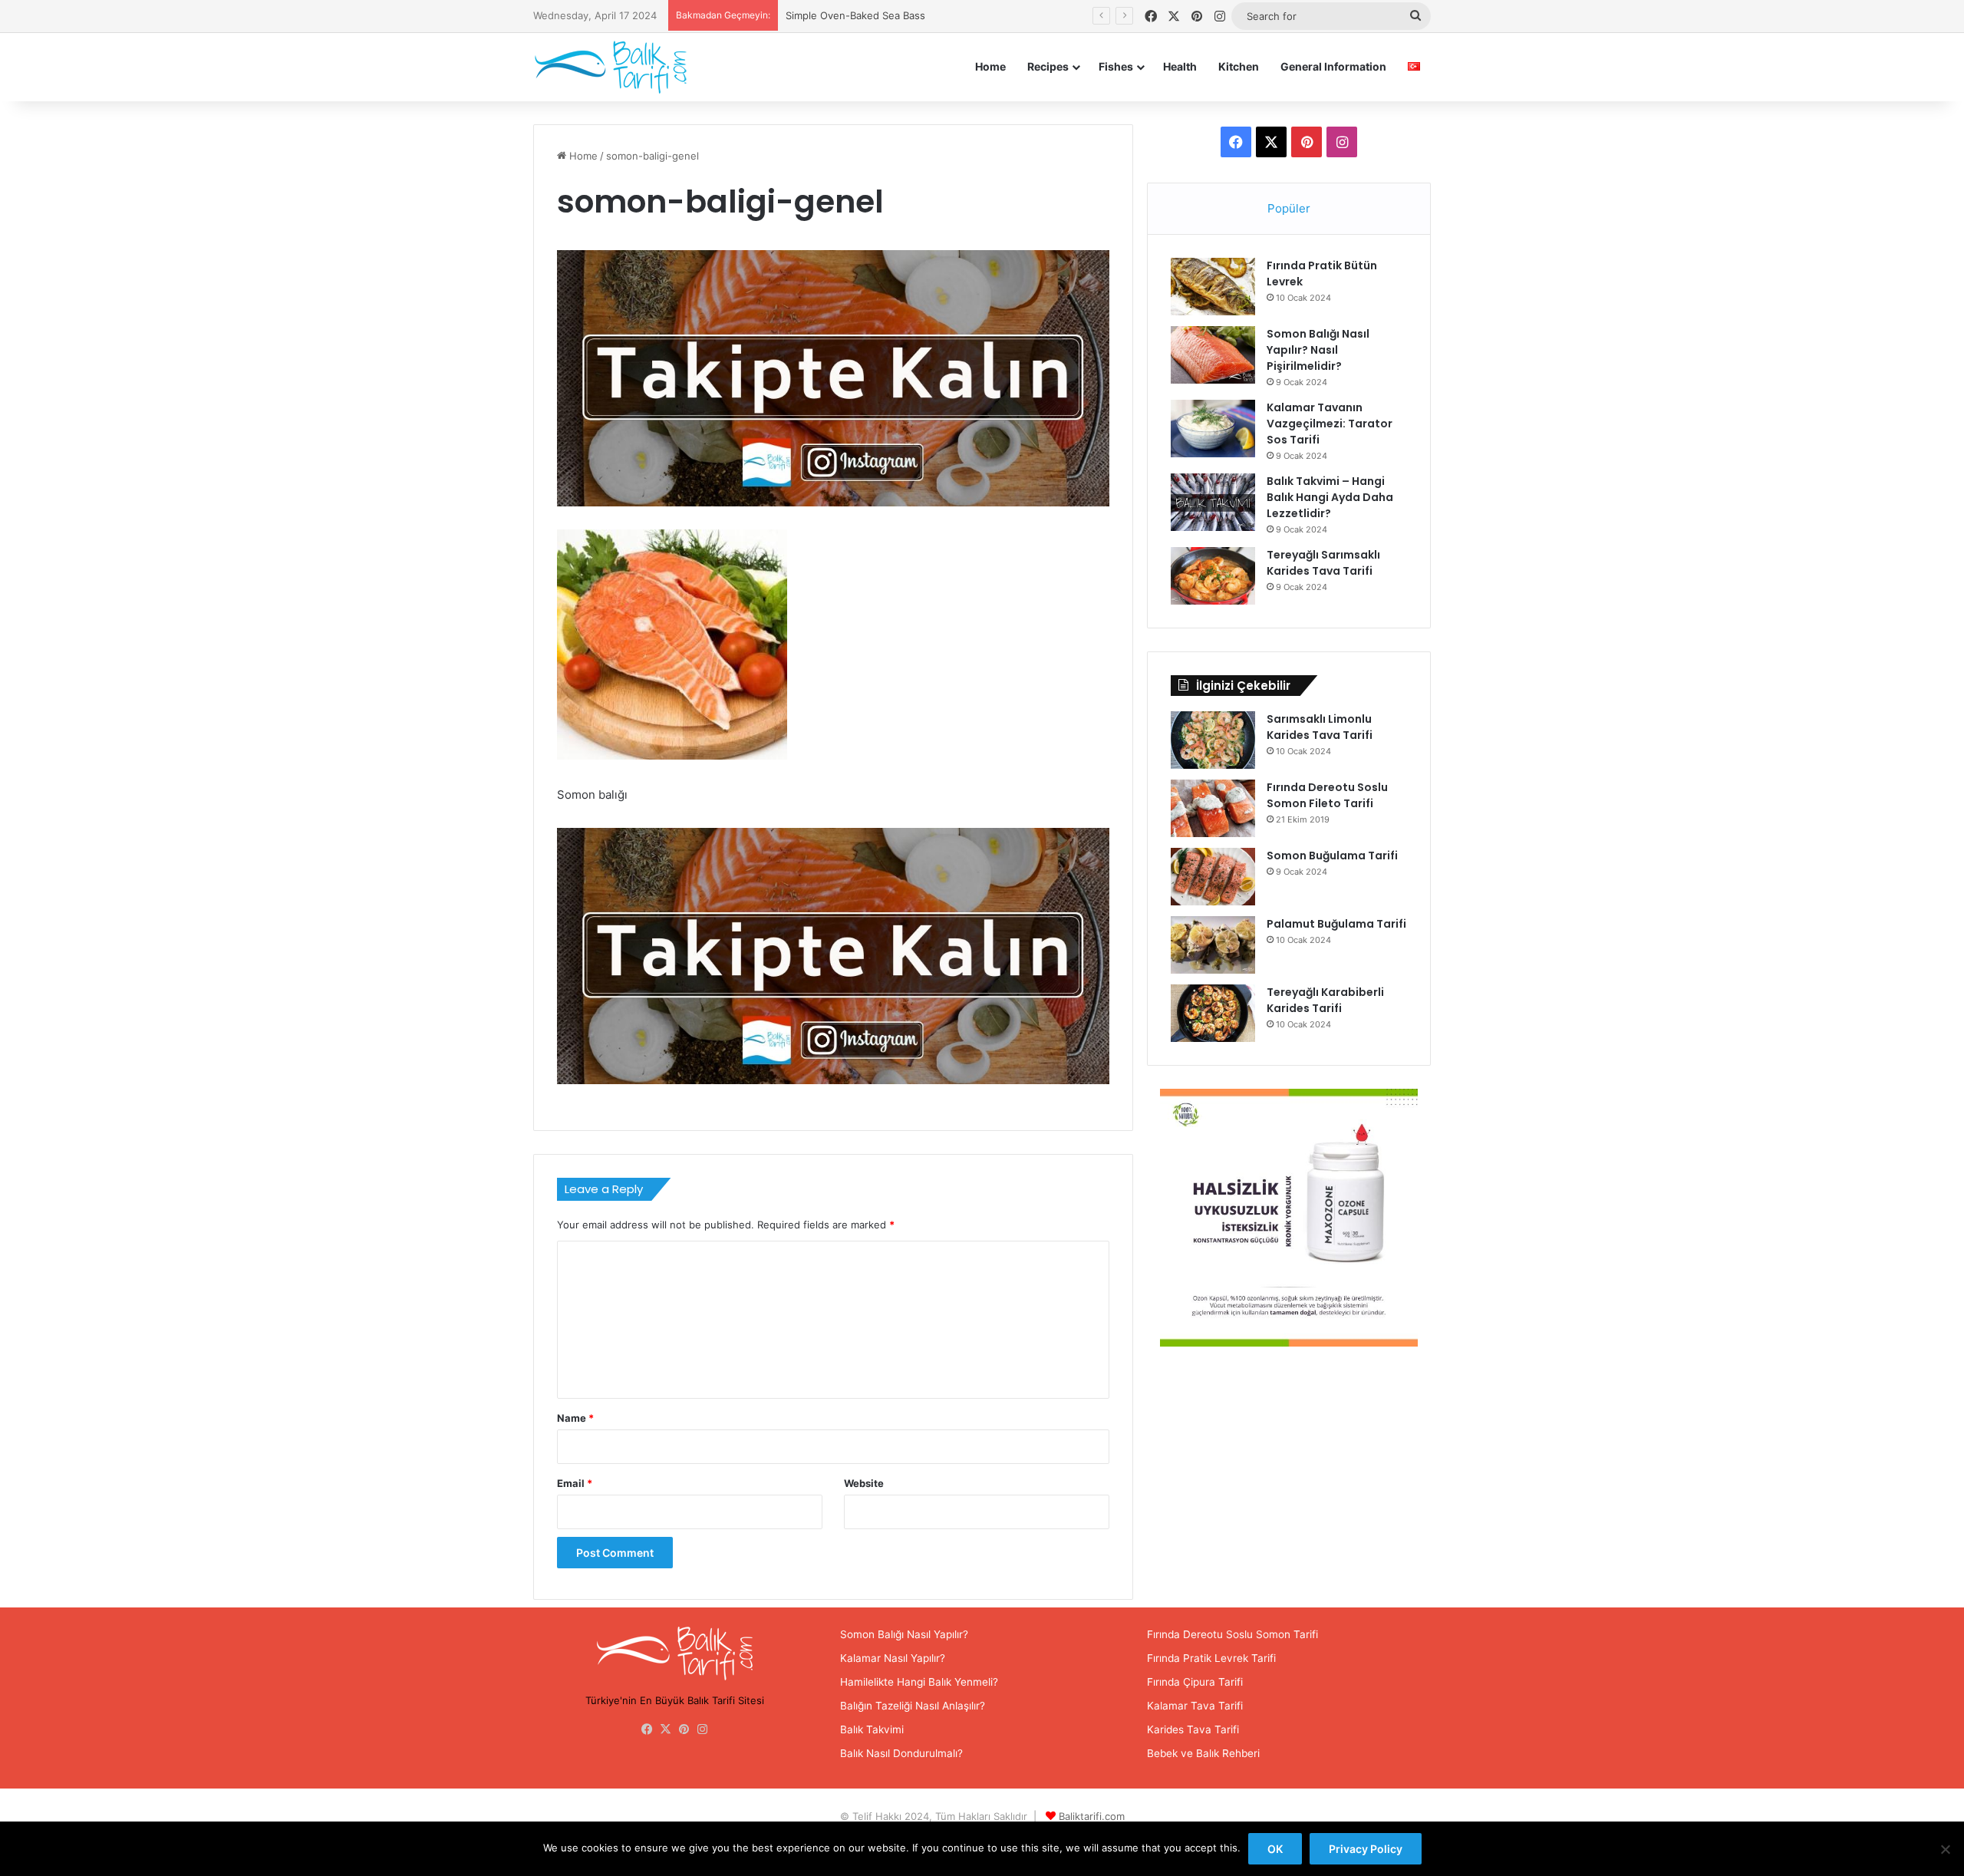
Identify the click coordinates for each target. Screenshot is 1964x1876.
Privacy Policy (1366, 1849)
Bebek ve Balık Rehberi (1203, 1753)
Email (575, 1483)
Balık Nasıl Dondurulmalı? (901, 1753)
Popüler (1289, 208)
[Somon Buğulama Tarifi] (1213, 877)
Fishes (1116, 66)
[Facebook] (648, 1729)
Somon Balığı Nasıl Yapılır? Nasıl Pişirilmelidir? (1318, 350)
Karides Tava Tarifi (1193, 1729)
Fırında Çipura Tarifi (1195, 1682)
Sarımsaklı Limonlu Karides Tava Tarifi (1320, 727)
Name (575, 1418)
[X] (666, 1729)
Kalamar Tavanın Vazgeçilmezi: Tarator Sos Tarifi (1330, 424)
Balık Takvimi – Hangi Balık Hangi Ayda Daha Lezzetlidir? (1330, 497)
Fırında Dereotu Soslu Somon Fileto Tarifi (1327, 795)
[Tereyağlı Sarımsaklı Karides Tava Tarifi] (1213, 576)
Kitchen (1239, 66)
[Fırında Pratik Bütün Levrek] (1213, 287)
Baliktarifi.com (1092, 1816)
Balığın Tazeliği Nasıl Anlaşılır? (913, 1706)
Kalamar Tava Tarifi (1195, 1706)
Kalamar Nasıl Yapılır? (893, 1658)
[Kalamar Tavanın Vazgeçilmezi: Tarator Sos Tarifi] (1213, 429)
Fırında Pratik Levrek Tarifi (1211, 1658)
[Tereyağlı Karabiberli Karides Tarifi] (1213, 1013)
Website (864, 1483)
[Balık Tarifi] (610, 67)
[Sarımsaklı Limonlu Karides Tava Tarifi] (1213, 740)
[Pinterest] (684, 1729)
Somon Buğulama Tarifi (1332, 856)
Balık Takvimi (872, 1729)
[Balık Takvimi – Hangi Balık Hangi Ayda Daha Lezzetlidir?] (1213, 502)
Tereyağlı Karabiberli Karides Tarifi (1325, 1000)
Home (990, 66)
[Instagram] (703, 1729)
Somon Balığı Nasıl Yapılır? (904, 1634)
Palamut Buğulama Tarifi (1336, 924)
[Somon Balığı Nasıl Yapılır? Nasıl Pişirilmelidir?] (1213, 355)
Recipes (1048, 66)
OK (1275, 1849)
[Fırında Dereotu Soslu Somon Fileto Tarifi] (1213, 808)
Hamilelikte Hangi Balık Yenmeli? (919, 1682)
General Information (1333, 66)
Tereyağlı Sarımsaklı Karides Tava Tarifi (1323, 563)
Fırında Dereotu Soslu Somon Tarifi (1232, 1634)
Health (1180, 66)
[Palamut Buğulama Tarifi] (1213, 945)
